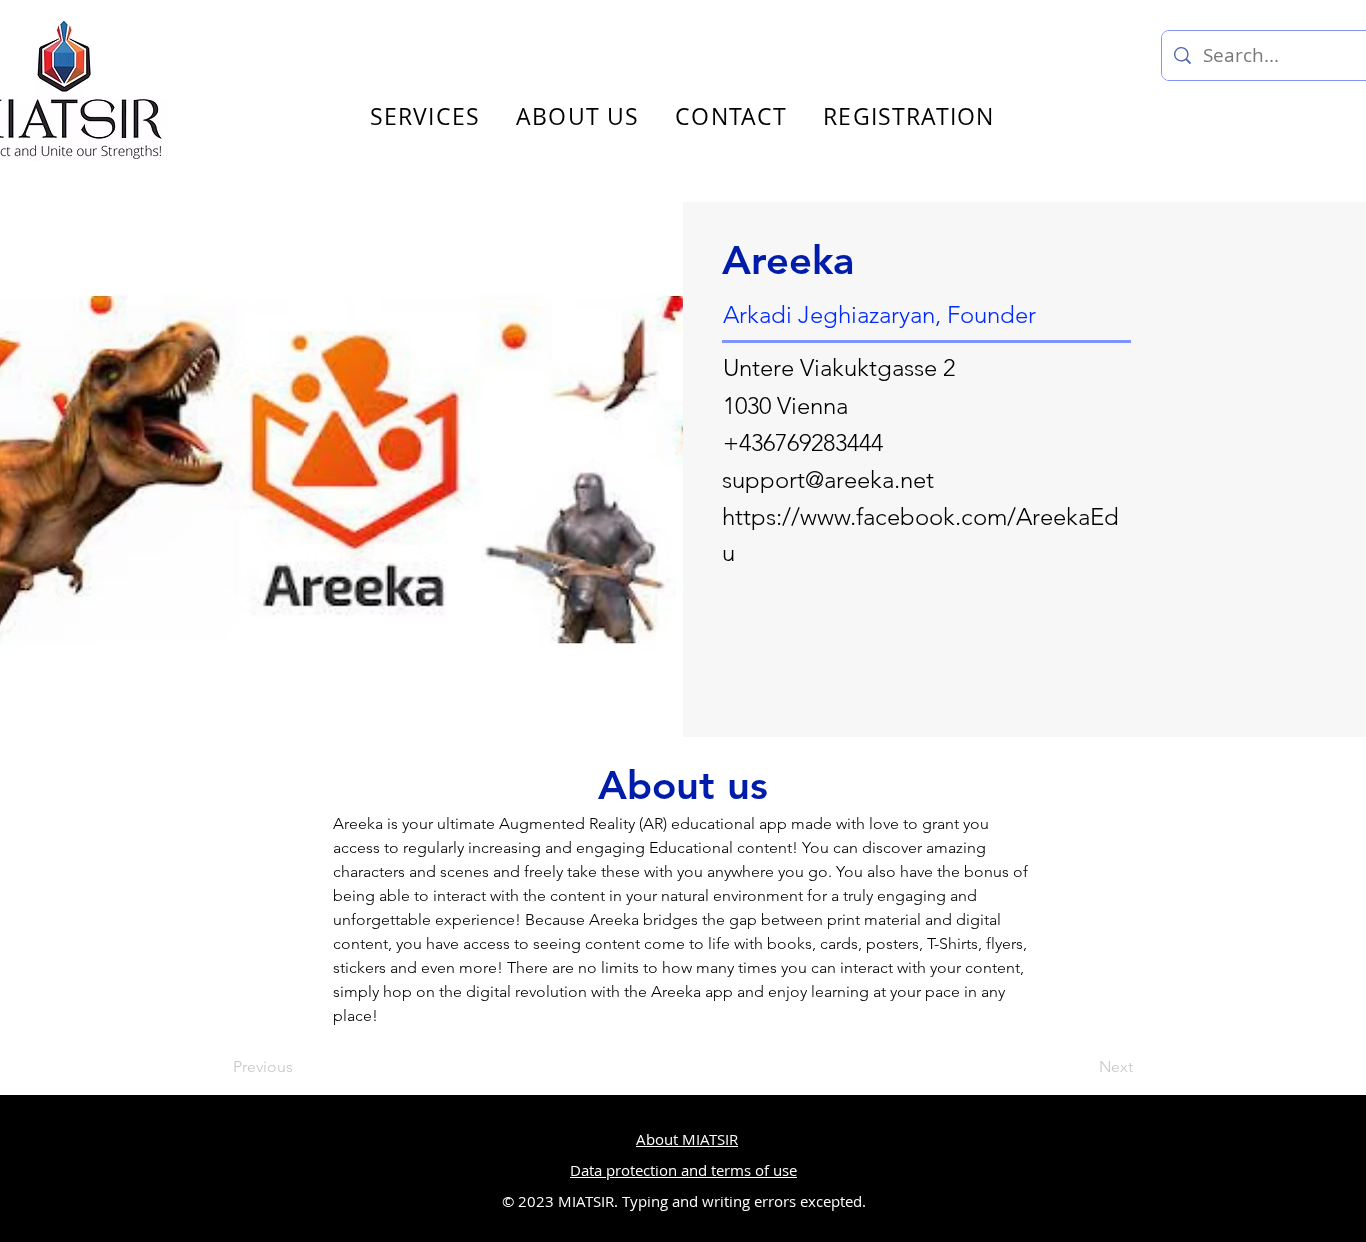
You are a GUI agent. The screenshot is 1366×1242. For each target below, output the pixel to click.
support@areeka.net (828, 479)
